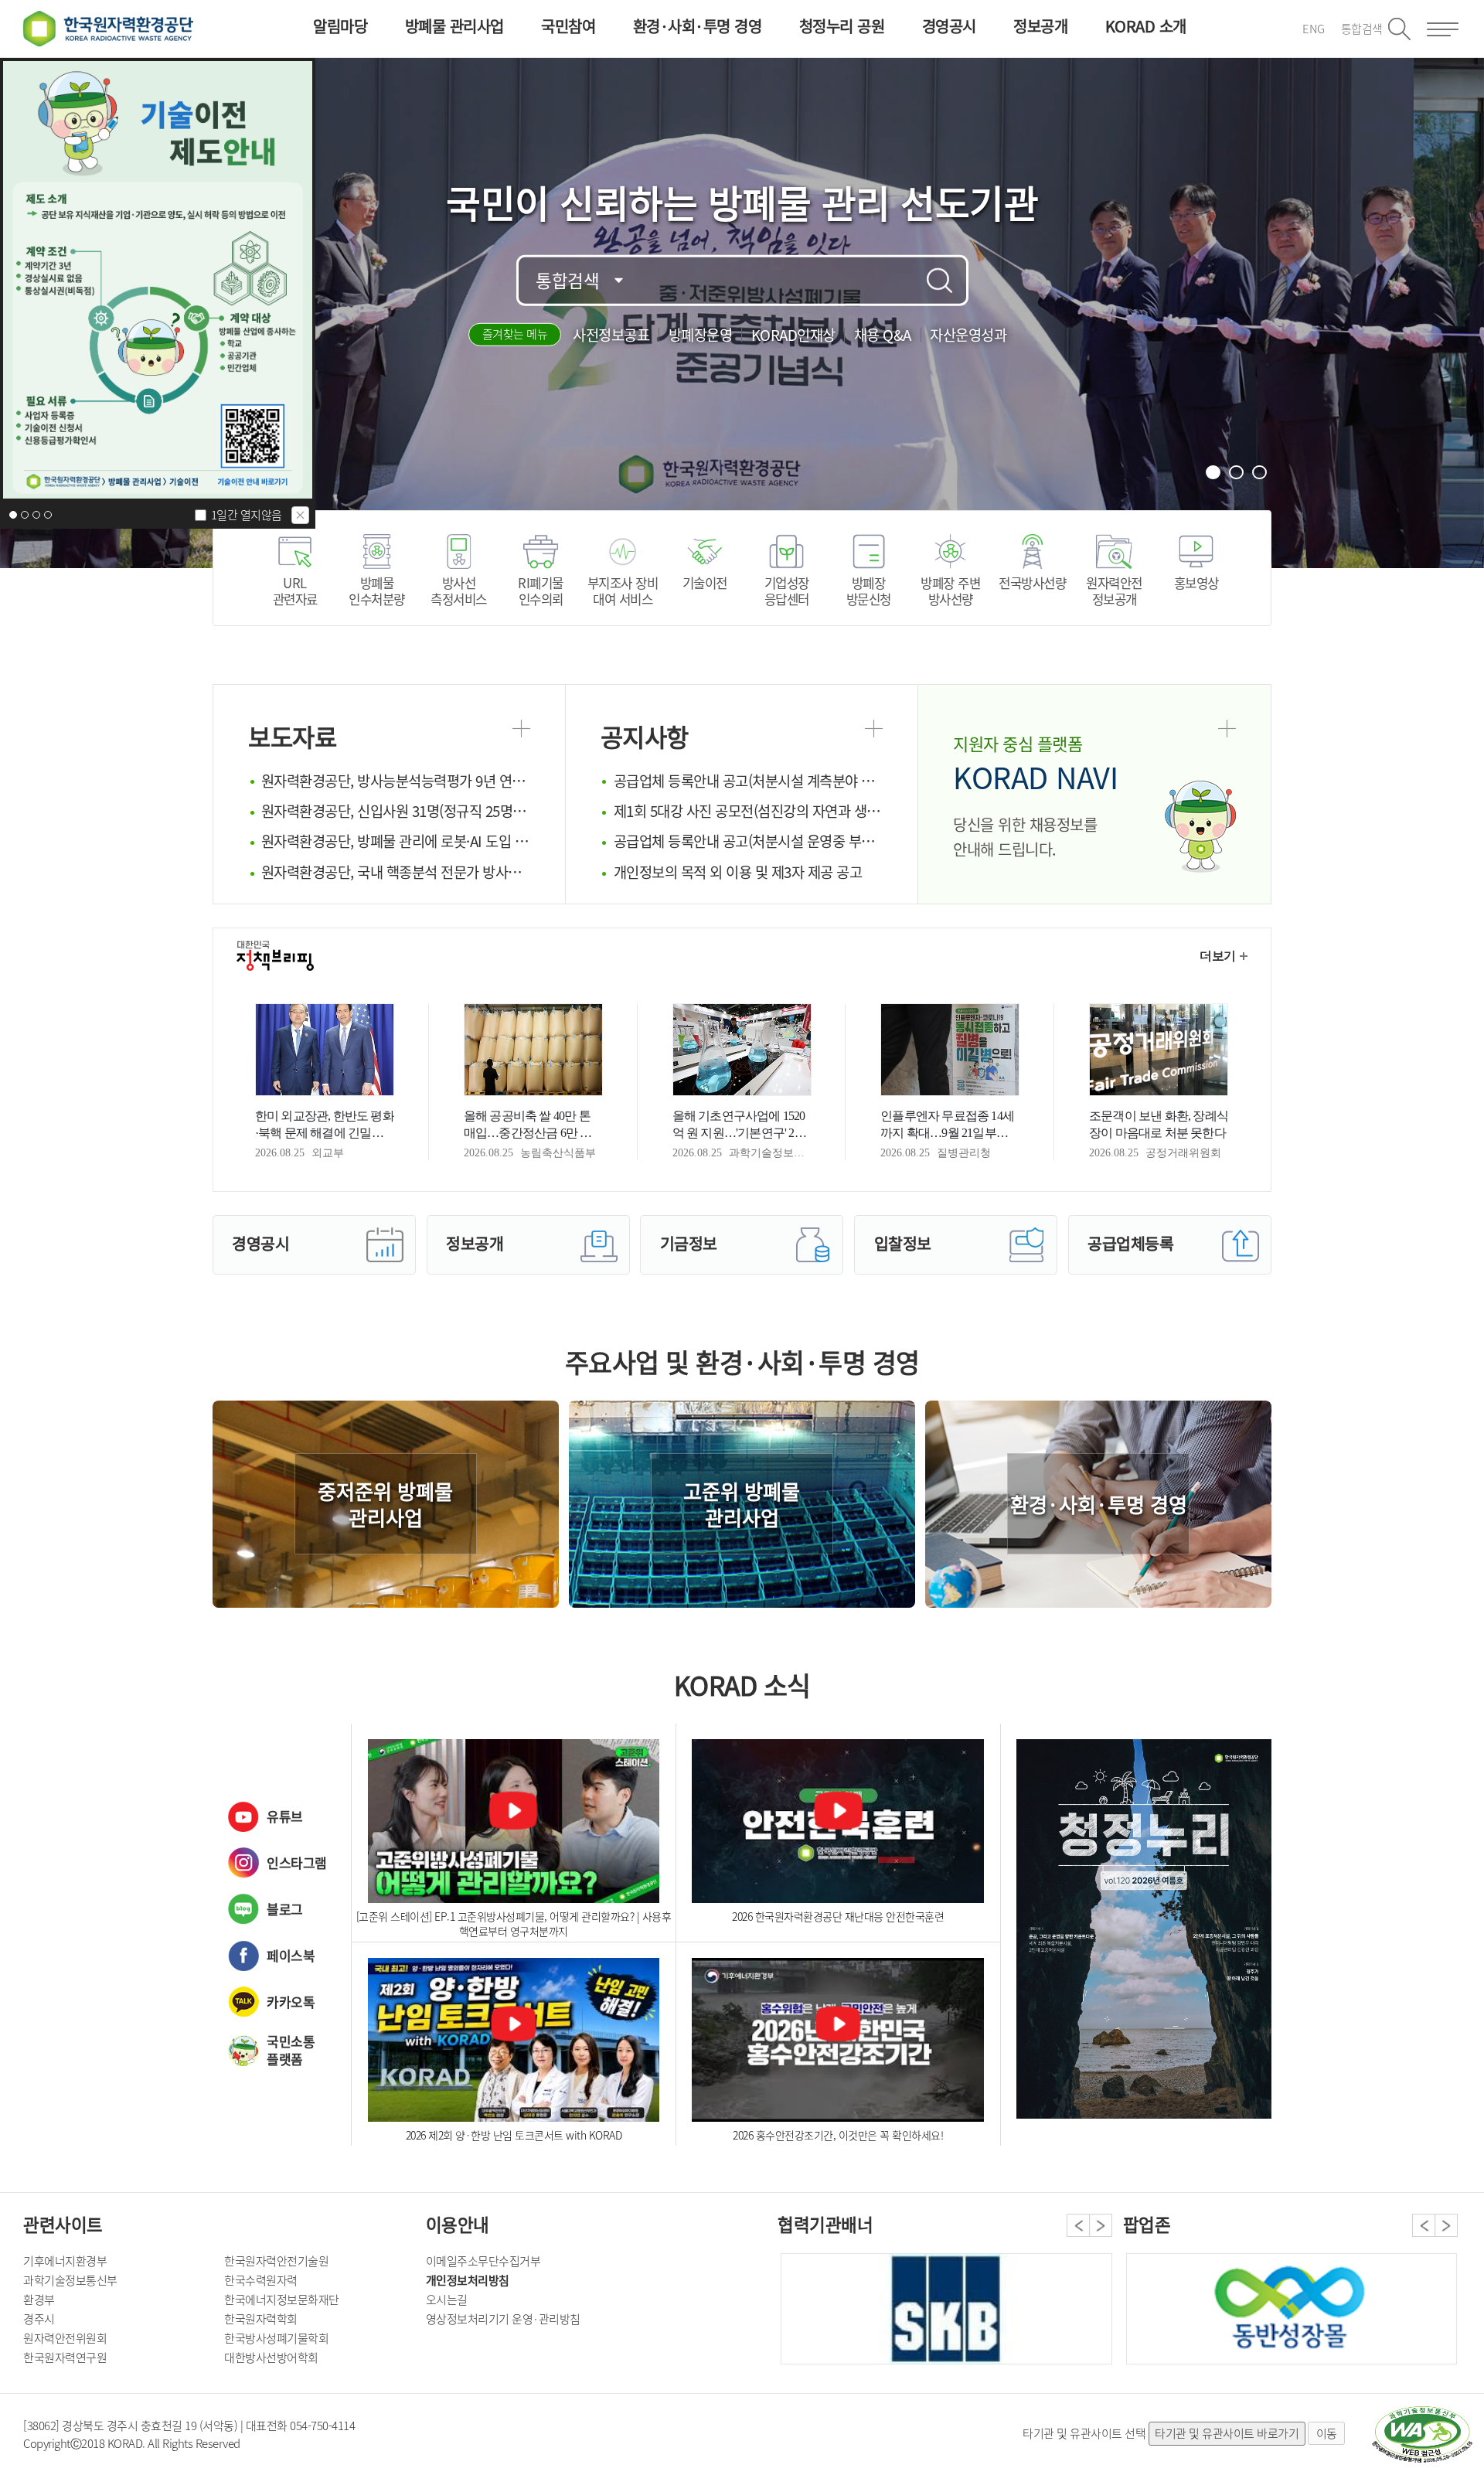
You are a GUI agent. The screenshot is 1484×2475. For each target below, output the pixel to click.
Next (1101, 2225)
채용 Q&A (883, 335)
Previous (1078, 2225)
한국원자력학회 (261, 2319)
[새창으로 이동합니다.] (1292, 2309)
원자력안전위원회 (65, 2338)
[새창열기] (1422, 2435)
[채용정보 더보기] (1227, 729)
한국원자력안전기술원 (276, 2261)
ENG (1314, 29)
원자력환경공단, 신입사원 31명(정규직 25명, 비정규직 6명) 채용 (396, 811)
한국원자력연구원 (65, 2358)
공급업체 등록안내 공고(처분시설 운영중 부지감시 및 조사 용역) (748, 841)
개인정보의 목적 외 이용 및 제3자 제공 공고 (738, 872)
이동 (1327, 2433)
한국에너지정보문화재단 (282, 2300)
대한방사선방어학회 (271, 2358)
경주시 (39, 2319)
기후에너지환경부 (65, 2261)
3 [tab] (1261, 473)
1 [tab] (1214, 473)
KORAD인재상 (793, 335)
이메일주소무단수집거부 (483, 2261)
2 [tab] (1237, 473)
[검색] (940, 281)
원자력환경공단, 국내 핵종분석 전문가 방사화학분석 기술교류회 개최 (396, 872)
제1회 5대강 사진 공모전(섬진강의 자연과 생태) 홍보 (748, 811)
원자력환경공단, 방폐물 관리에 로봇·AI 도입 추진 (396, 841)
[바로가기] (1144, 1935)
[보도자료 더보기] (521, 729)
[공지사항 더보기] (874, 729)
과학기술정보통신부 (70, 2280)
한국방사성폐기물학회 (276, 2338)
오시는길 (447, 2300)
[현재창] (158, 280)
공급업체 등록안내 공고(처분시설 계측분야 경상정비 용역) (748, 781)
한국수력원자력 (261, 2280)
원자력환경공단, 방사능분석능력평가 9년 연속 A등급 (396, 781)
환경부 (39, 2300)
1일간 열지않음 (247, 515)
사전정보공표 (611, 335)
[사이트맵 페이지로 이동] (1443, 29)
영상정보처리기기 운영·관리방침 (503, 2319)
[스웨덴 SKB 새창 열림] (946, 2309)
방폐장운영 (701, 335)
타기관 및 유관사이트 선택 (1084, 2433)
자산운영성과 (968, 335)
